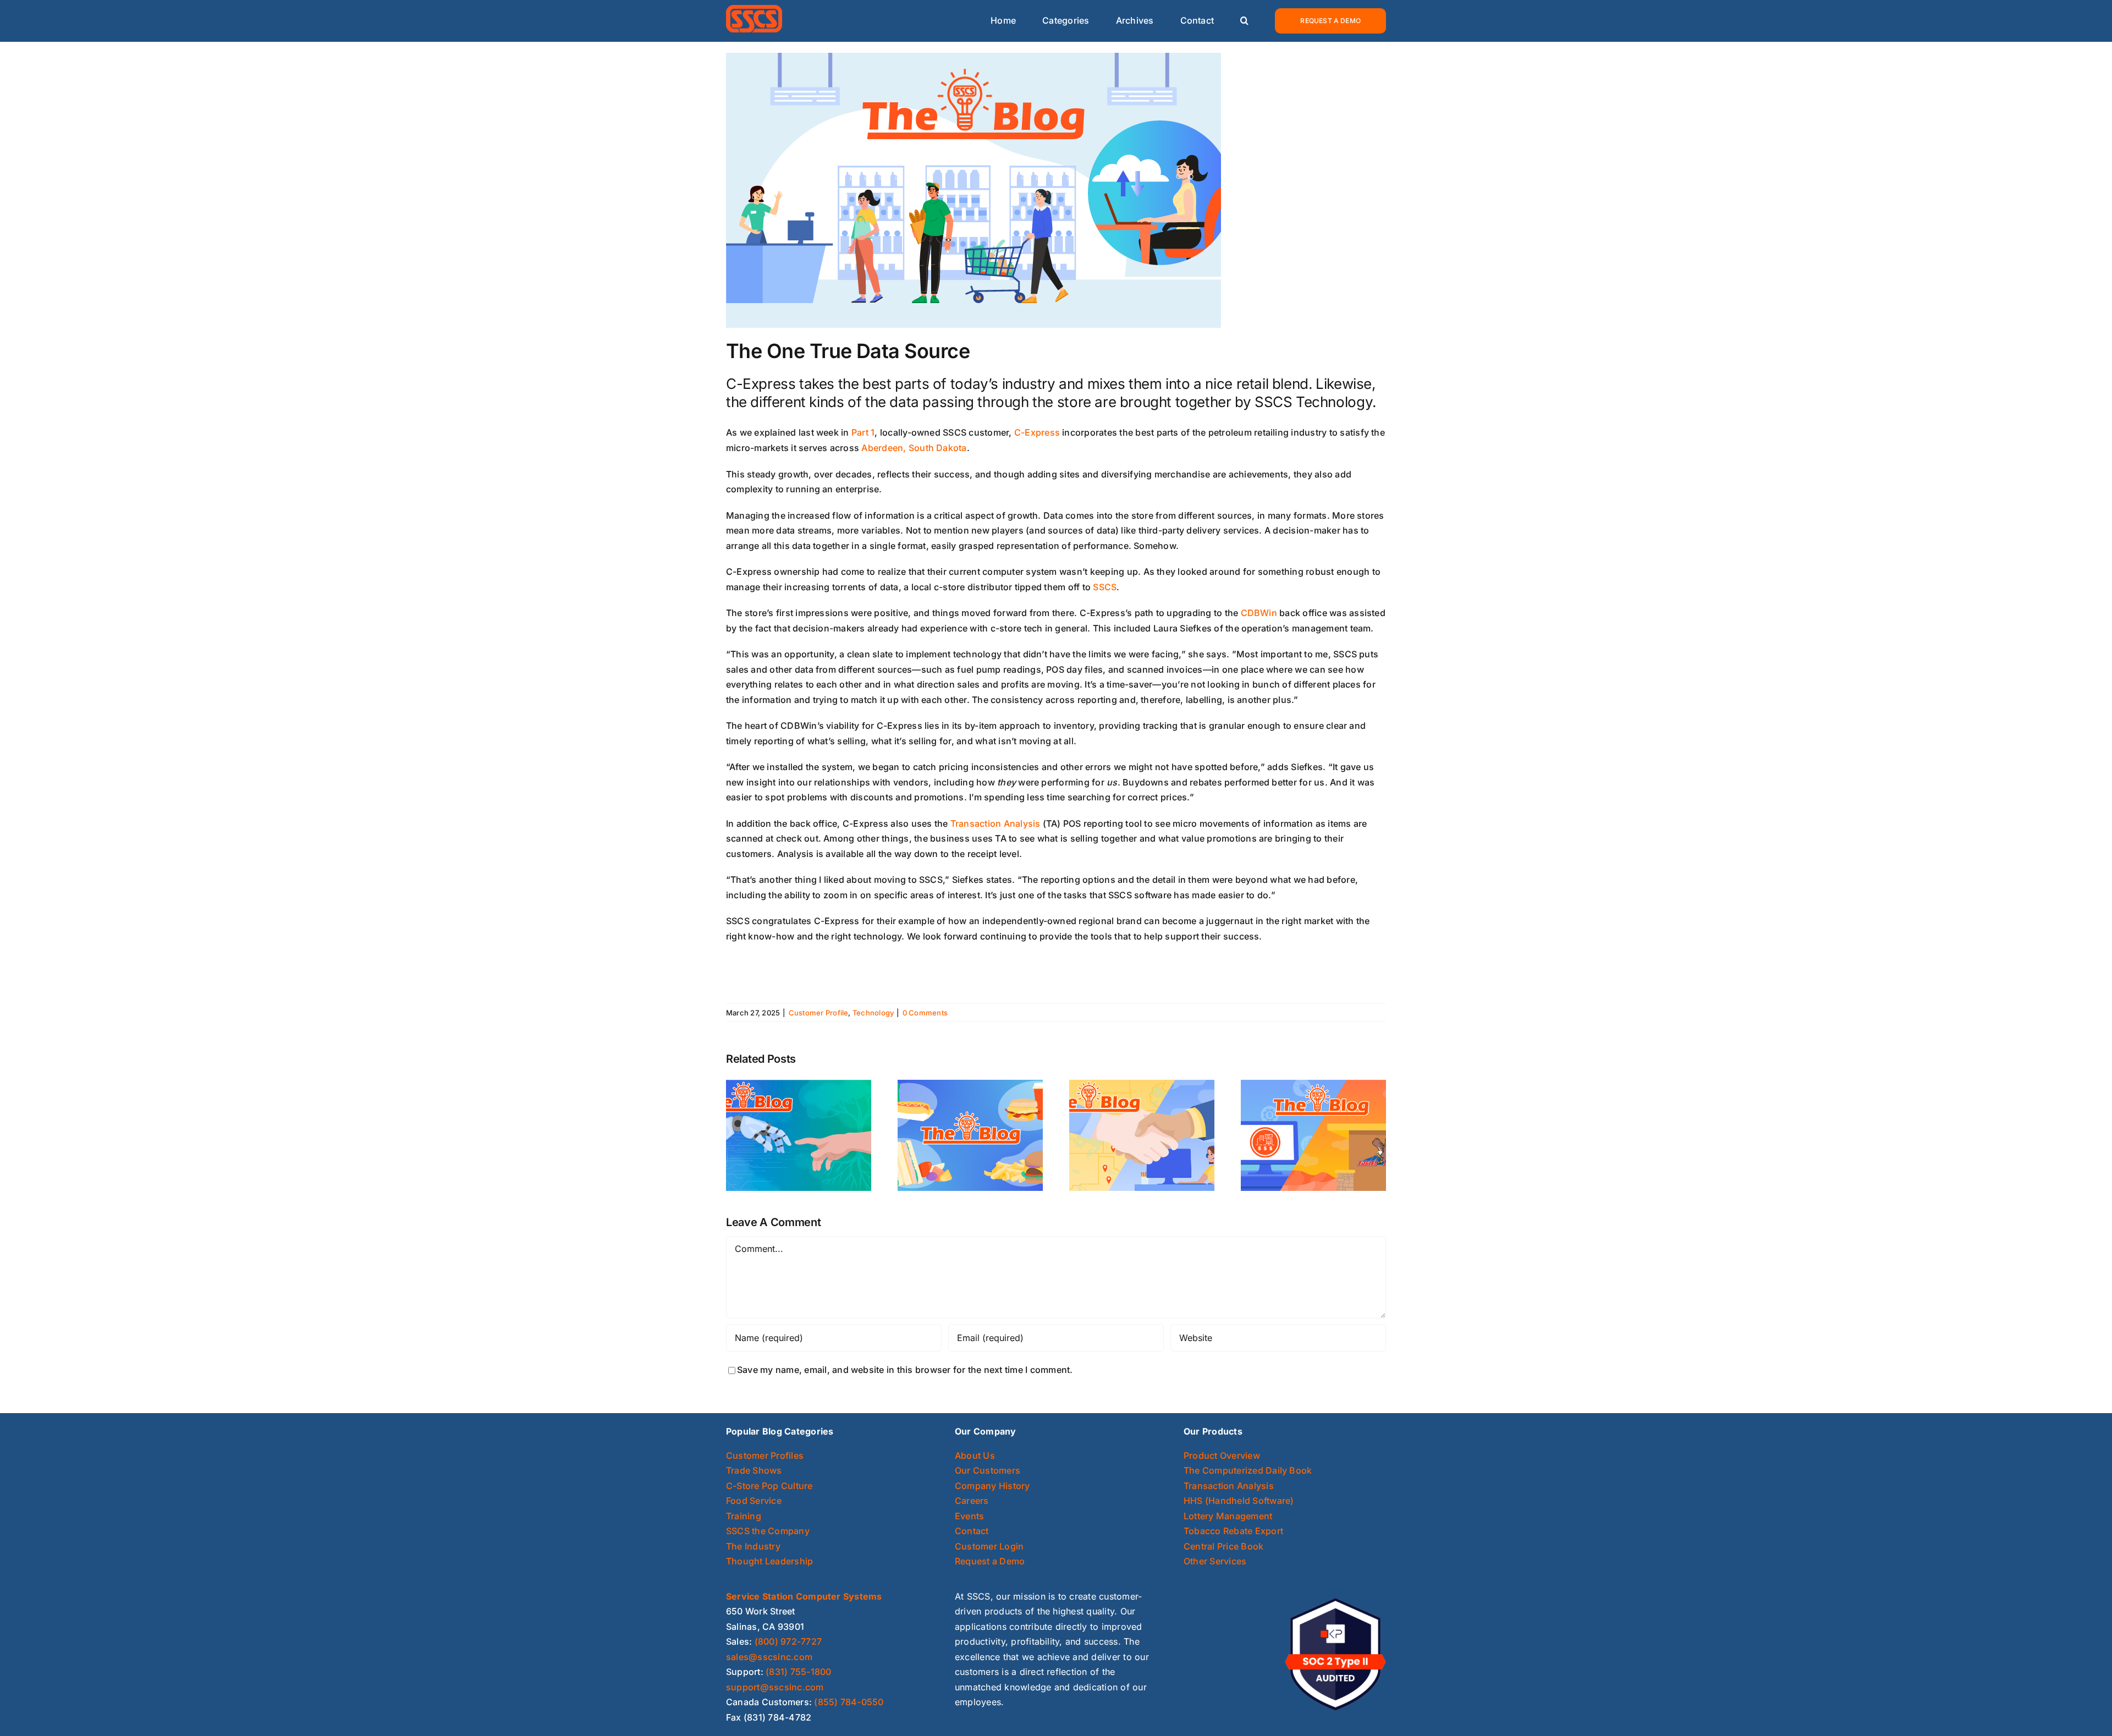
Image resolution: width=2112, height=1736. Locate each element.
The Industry (753, 1546)
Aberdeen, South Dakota (914, 448)
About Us (975, 1455)
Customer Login (989, 1546)
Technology (873, 1013)
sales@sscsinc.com (769, 1657)
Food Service (754, 1501)
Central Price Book (1223, 1546)
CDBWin (1259, 613)
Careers (972, 1501)
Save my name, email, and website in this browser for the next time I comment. (905, 1370)
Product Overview (1222, 1455)
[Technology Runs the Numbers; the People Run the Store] (799, 1134)
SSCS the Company (768, 1531)
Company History (992, 1486)
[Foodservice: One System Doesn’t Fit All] (970, 1134)
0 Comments (925, 1013)
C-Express (1037, 432)
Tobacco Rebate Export (1233, 1531)
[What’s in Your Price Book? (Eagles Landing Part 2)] (1313, 1134)
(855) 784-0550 (849, 1702)
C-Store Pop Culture (769, 1486)
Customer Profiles (765, 1455)
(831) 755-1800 (798, 1672)
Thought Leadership (769, 1561)
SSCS (1105, 587)
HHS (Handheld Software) (1239, 1501)
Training (744, 1516)
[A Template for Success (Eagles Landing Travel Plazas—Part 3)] (1142, 1134)
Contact (972, 1531)
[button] (1244, 21)
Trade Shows (754, 1470)
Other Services (1215, 1561)
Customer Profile (819, 1013)
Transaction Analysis (996, 823)
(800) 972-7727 (788, 1641)
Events (969, 1516)
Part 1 (863, 432)
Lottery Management (1228, 1516)
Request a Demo (990, 1561)
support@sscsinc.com (775, 1687)
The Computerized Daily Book (1248, 1470)
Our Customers (988, 1470)
